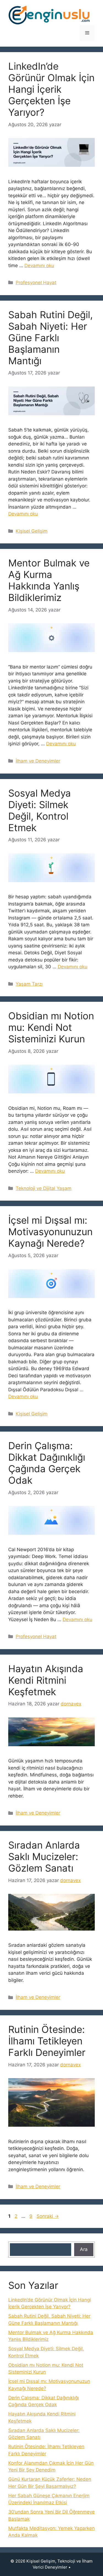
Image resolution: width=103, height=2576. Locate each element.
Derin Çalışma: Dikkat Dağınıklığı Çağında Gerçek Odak (47, 1463)
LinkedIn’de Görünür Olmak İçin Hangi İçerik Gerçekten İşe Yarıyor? (51, 89)
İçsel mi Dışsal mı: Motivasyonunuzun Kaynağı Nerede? (50, 1232)
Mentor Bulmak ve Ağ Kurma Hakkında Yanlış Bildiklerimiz (49, 580)
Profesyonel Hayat (36, 283)
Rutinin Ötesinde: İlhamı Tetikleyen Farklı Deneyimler (47, 2041)
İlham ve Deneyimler (38, 761)
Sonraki (48, 2216)
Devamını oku (39, 266)
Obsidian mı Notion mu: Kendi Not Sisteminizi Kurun (51, 1027)
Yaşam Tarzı (29, 984)
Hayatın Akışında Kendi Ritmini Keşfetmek (46, 1680)
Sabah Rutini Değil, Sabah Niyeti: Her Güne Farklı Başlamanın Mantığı (51, 338)
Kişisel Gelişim (32, 531)
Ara (84, 2249)
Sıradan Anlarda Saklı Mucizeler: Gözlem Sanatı (44, 1856)
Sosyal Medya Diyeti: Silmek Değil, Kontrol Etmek (40, 810)
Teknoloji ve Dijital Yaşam (44, 1188)
